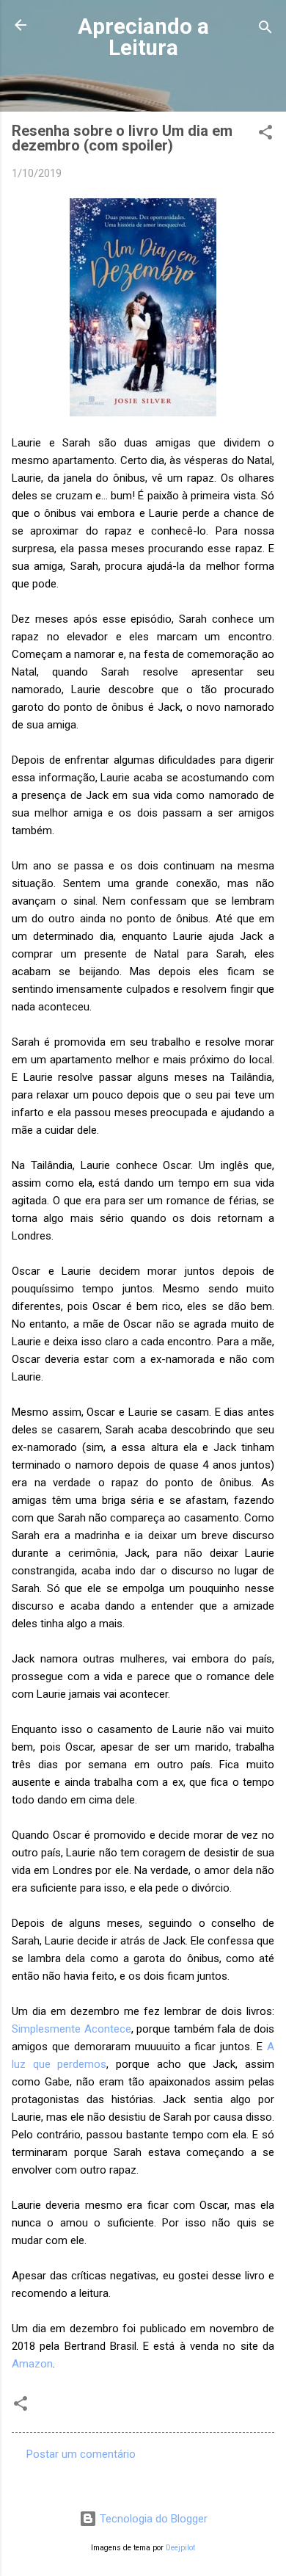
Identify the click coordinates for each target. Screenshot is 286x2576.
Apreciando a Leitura (143, 37)
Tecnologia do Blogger (152, 2519)
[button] (265, 135)
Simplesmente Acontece (71, 2029)
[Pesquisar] (265, 30)
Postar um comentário (81, 2454)
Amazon (32, 2364)
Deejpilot (180, 2548)
